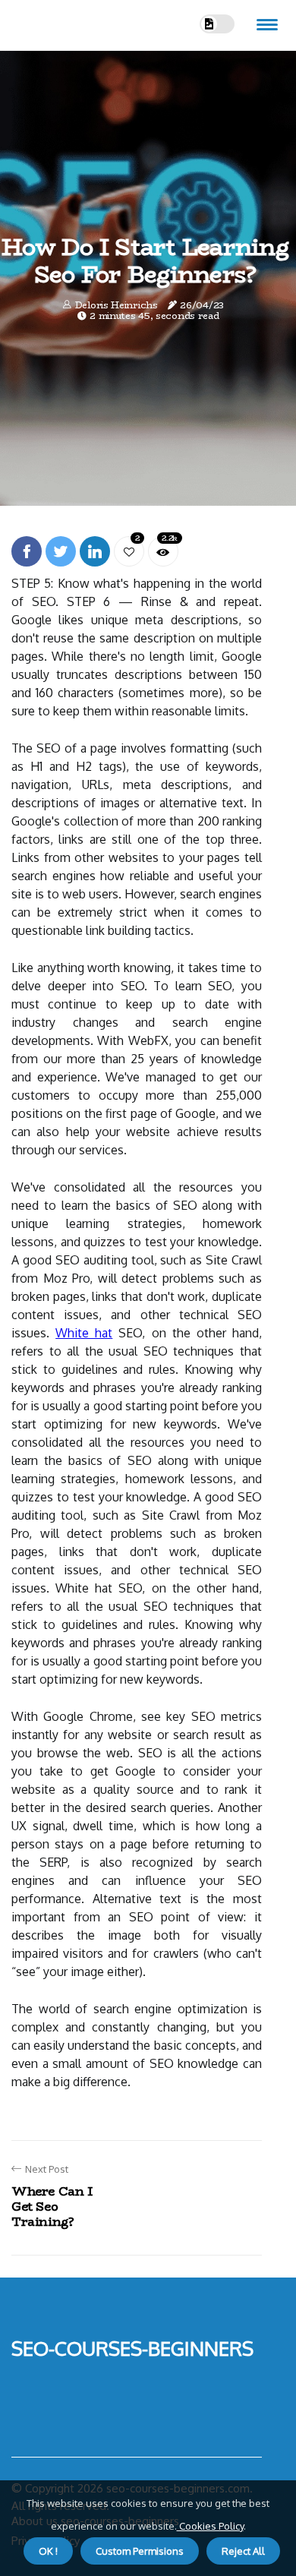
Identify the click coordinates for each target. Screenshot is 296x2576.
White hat (84, 1333)
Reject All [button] (243, 2551)
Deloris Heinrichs (117, 305)
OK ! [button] (48, 2551)
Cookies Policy (210, 2526)
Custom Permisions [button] (140, 2551)
